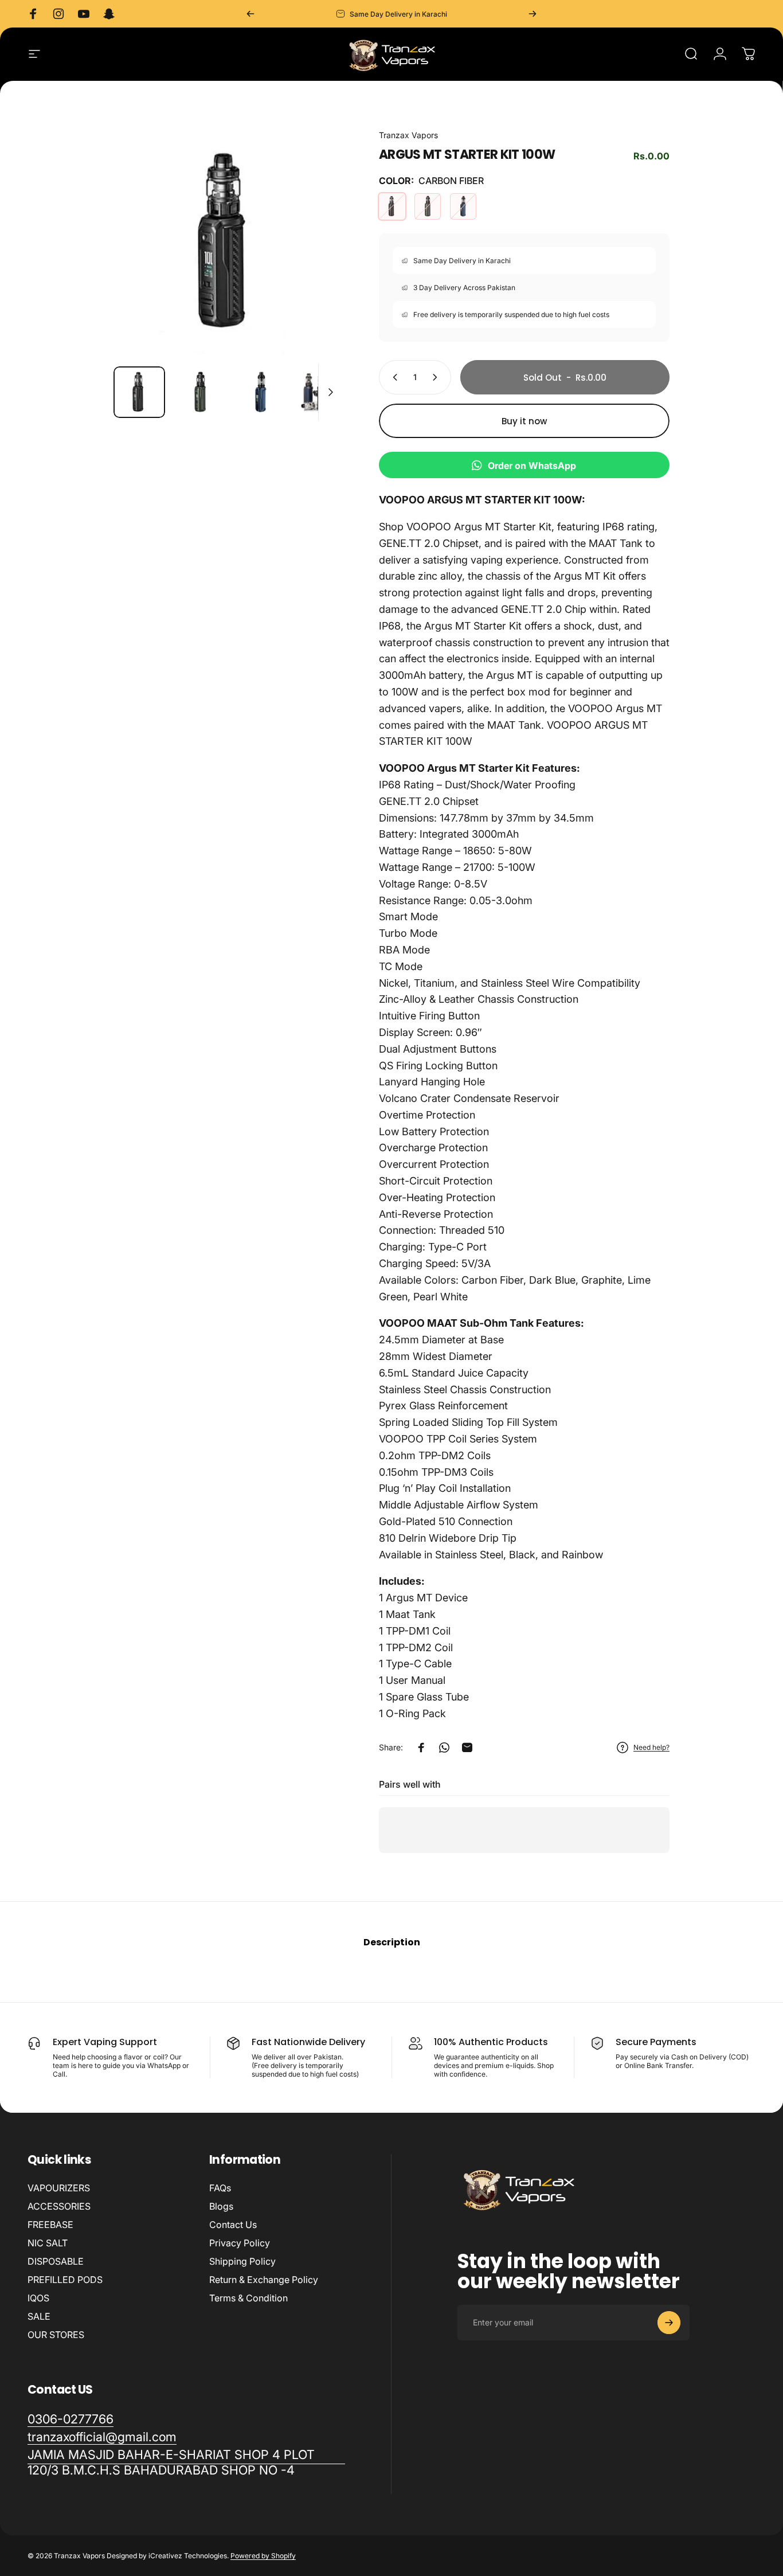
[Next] (533, 14)
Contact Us (233, 2225)
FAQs (220, 2188)
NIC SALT (48, 2243)
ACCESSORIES (59, 2206)
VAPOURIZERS (59, 2188)
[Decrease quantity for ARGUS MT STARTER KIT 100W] (393, 377)
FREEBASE (50, 2225)
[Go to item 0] (139, 392)
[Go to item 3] (261, 392)
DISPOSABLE (56, 2261)
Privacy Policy (240, 2243)
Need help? (651, 1747)
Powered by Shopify (263, 2556)
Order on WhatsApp (532, 466)
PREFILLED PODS (65, 2280)
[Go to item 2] (200, 392)
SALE (39, 2316)
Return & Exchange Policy (264, 2280)
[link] (186, 2462)
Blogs (221, 2206)
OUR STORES (56, 2335)
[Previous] (250, 14)
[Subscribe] (669, 2323)
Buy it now (524, 421)
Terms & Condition (248, 2298)
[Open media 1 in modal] (228, 243)
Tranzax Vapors (408, 135)
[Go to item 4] (322, 392)
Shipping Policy (242, 2261)
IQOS (38, 2298)
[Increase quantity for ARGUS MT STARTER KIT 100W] (437, 377)
